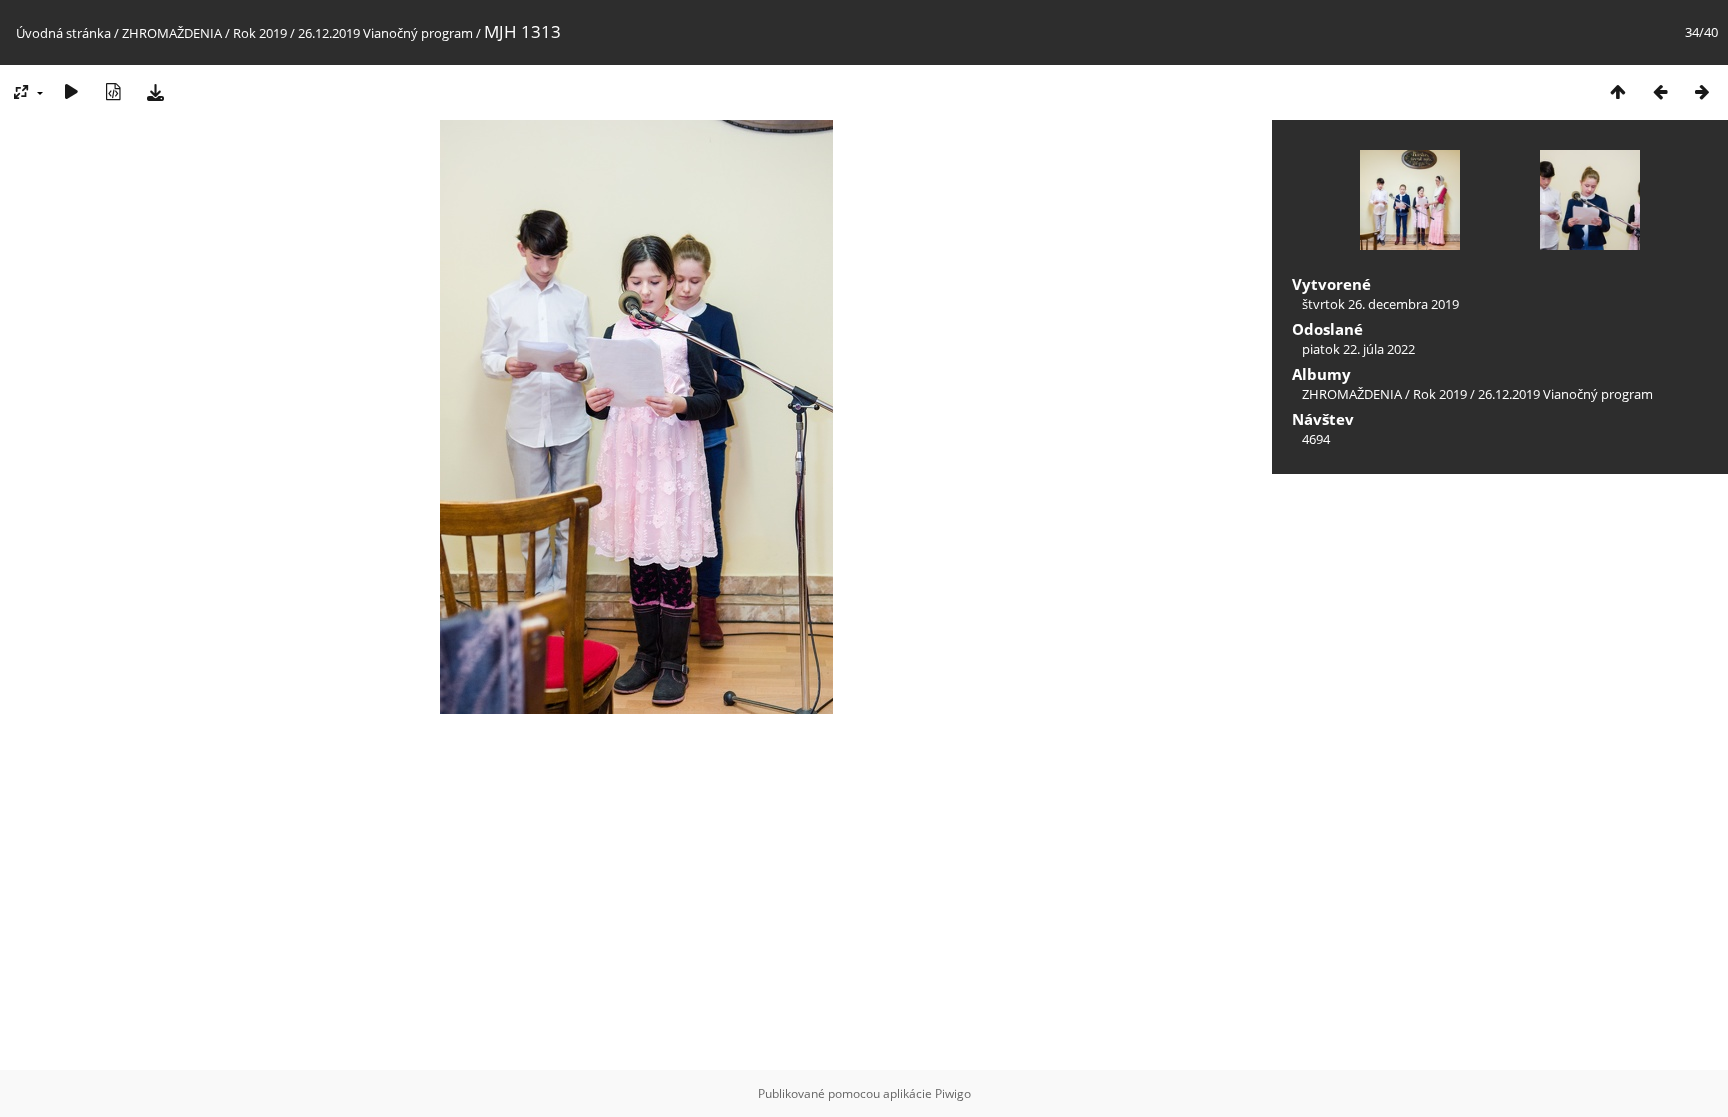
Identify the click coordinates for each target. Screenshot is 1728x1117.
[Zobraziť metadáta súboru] (113, 91)
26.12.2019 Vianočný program (385, 33)
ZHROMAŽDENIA (172, 33)
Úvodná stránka (63, 33)
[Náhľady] (1618, 91)
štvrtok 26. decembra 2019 (1380, 304)
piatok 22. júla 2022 (1358, 349)
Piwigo (953, 1093)
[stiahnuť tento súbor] (155, 91)
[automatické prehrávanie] (71, 91)
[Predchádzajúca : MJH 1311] (1660, 91)
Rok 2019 (260, 33)
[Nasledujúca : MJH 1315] (1702, 91)
